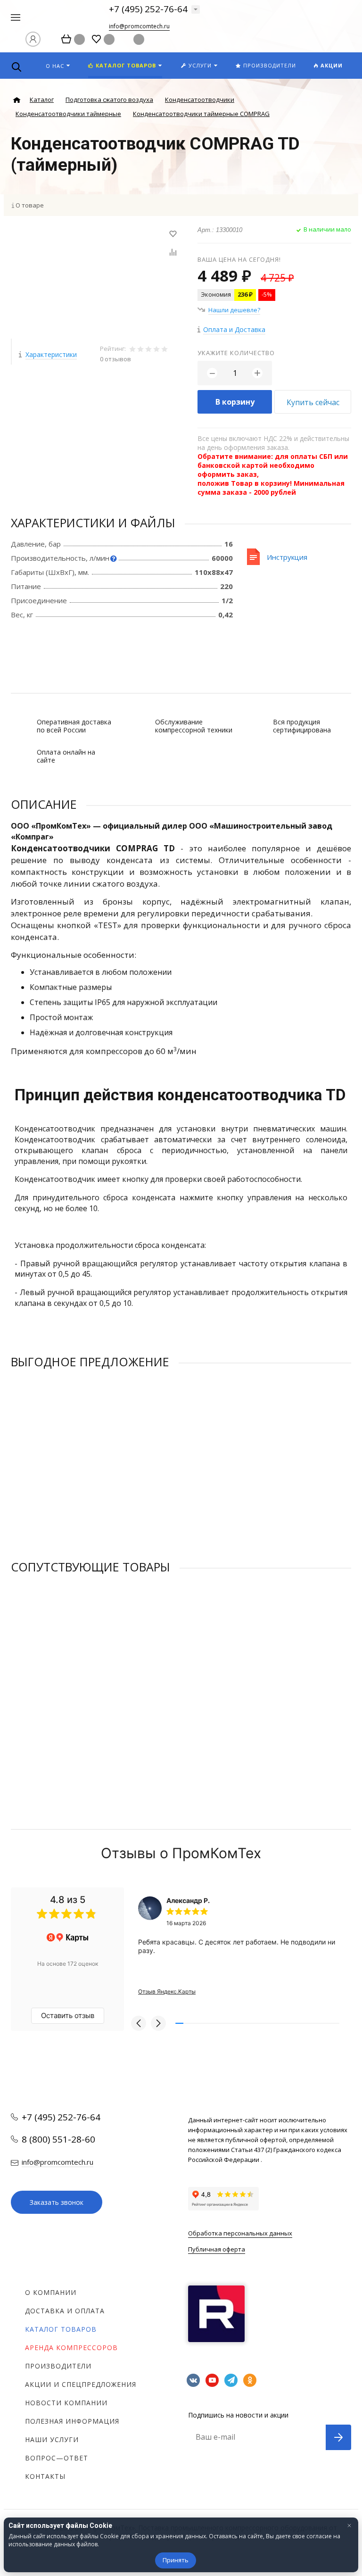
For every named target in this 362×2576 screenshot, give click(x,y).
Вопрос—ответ (57, 2458)
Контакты (45, 2476)
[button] (139, 2023)
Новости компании (66, 2403)
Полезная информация (72, 2421)
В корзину (235, 402)
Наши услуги (52, 2439)
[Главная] (17, 100)
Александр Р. (188, 1900)
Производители (58, 2366)
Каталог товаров (61, 2329)
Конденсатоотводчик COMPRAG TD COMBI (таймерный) (94, 1476)
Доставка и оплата (65, 2311)
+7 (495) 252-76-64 (148, 9)
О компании (51, 2292)
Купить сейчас (313, 402)
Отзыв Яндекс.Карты (167, 1991)
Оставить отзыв (68, 2015)
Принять (176, 2560)
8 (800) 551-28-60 (58, 2139)
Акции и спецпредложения (81, 2384)
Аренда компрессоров (71, 2347)
